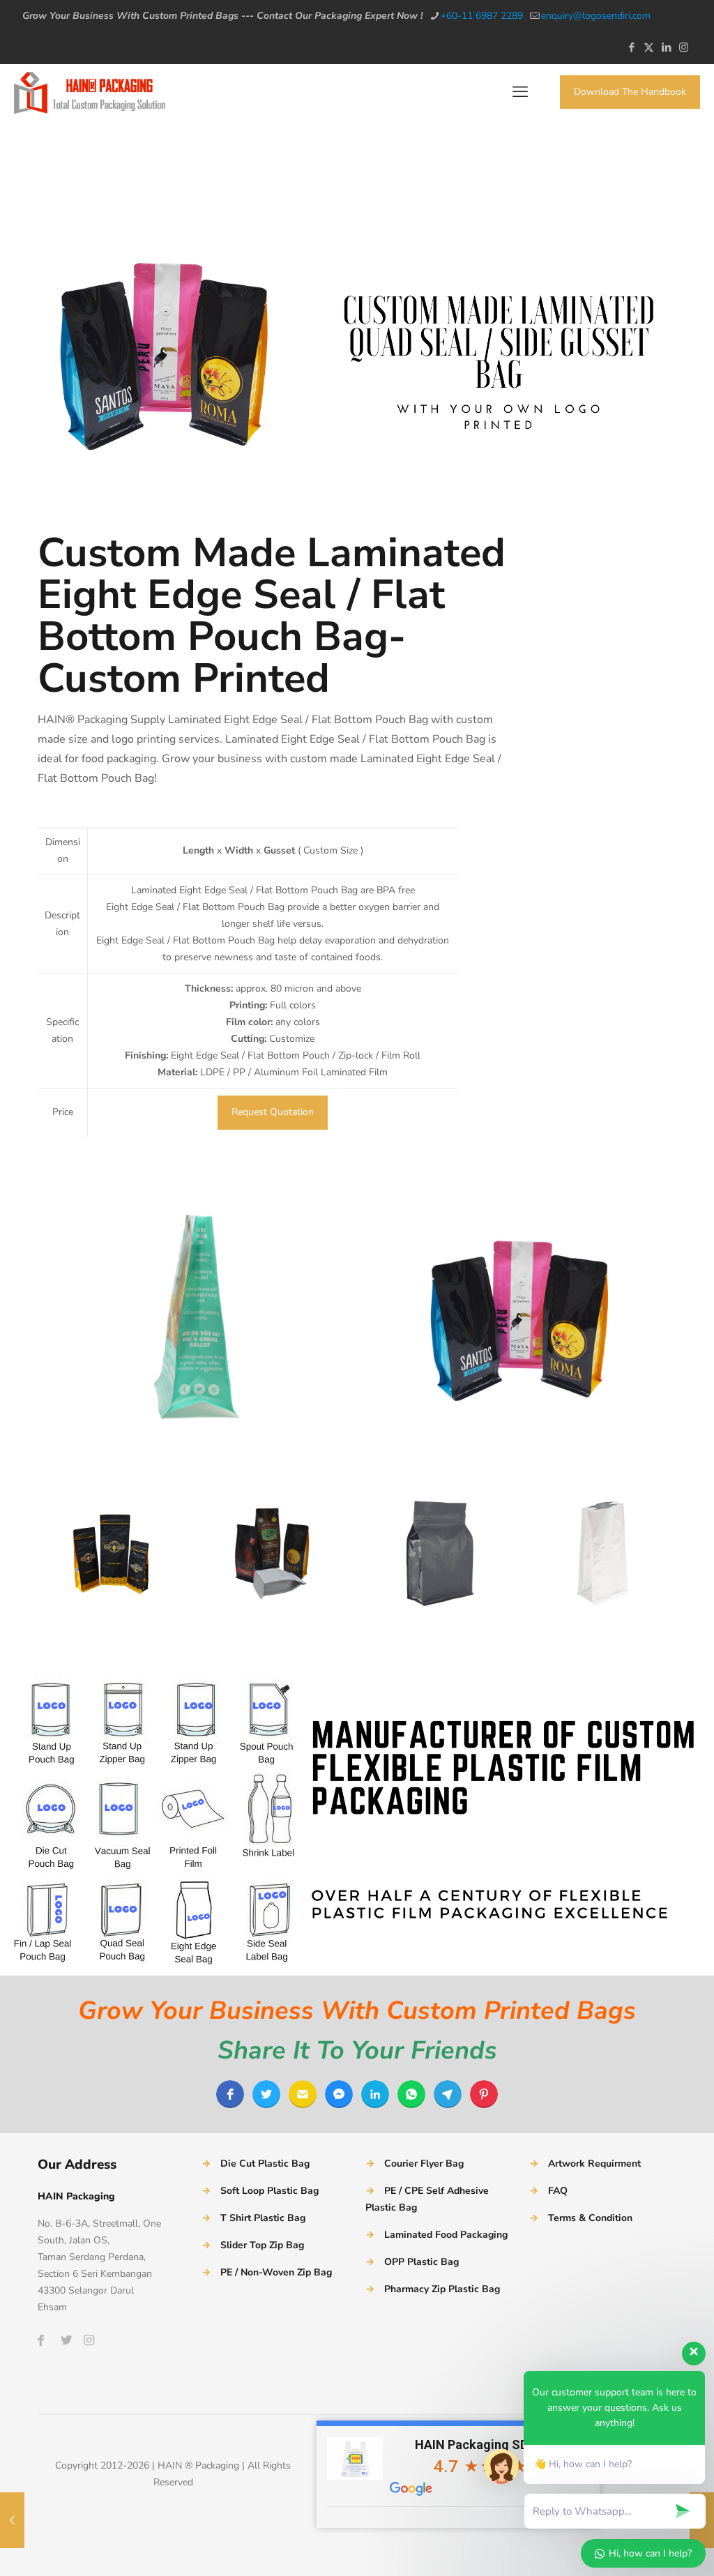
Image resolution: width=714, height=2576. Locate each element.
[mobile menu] (520, 92)
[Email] (303, 2094)
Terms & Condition (590, 2218)
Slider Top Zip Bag (262, 2245)
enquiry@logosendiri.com (596, 16)
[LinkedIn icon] (666, 47)
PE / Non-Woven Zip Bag (276, 2272)
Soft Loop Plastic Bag (269, 2191)
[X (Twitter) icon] (649, 47)
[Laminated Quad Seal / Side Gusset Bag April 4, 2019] (12, 2520)
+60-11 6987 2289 (482, 16)
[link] (193, 1317)
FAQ (558, 2191)
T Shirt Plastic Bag (263, 2218)
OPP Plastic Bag (421, 2262)
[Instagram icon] (684, 47)
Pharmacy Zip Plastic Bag (442, 2289)
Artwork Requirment (594, 2164)
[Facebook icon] (631, 47)
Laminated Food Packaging (446, 2235)
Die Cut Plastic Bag (265, 2164)
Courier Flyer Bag (424, 2164)
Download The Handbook (630, 92)
